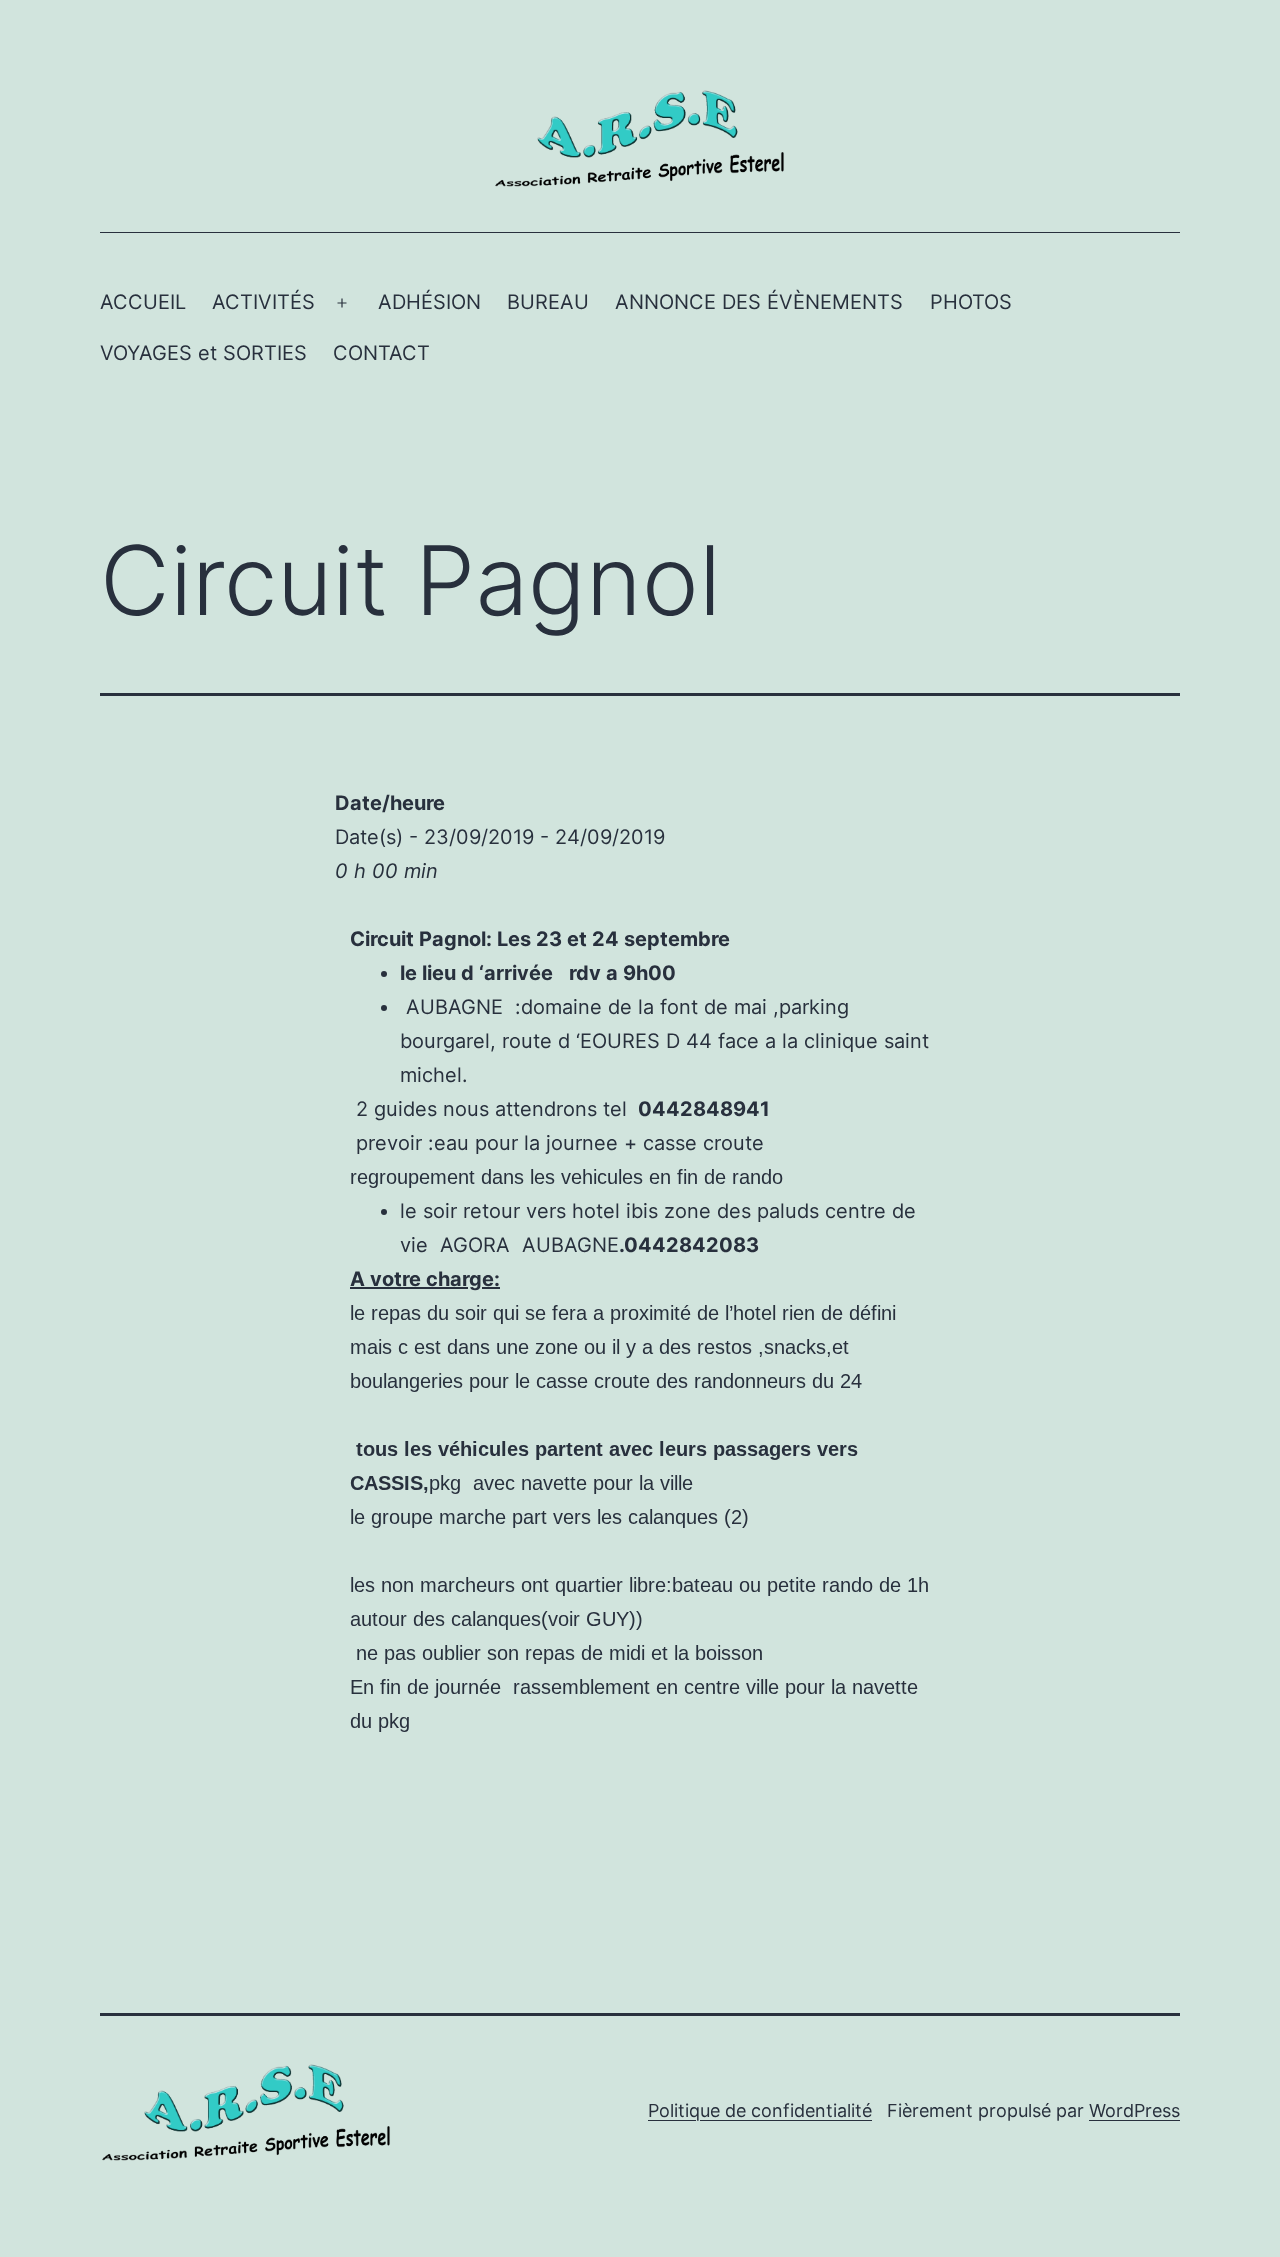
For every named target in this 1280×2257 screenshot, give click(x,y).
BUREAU (548, 302)
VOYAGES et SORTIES (203, 353)
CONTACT (381, 353)
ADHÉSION (429, 302)
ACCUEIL (143, 302)
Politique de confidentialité (760, 2110)
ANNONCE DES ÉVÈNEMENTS (759, 302)
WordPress (1134, 2110)
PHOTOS (971, 302)
